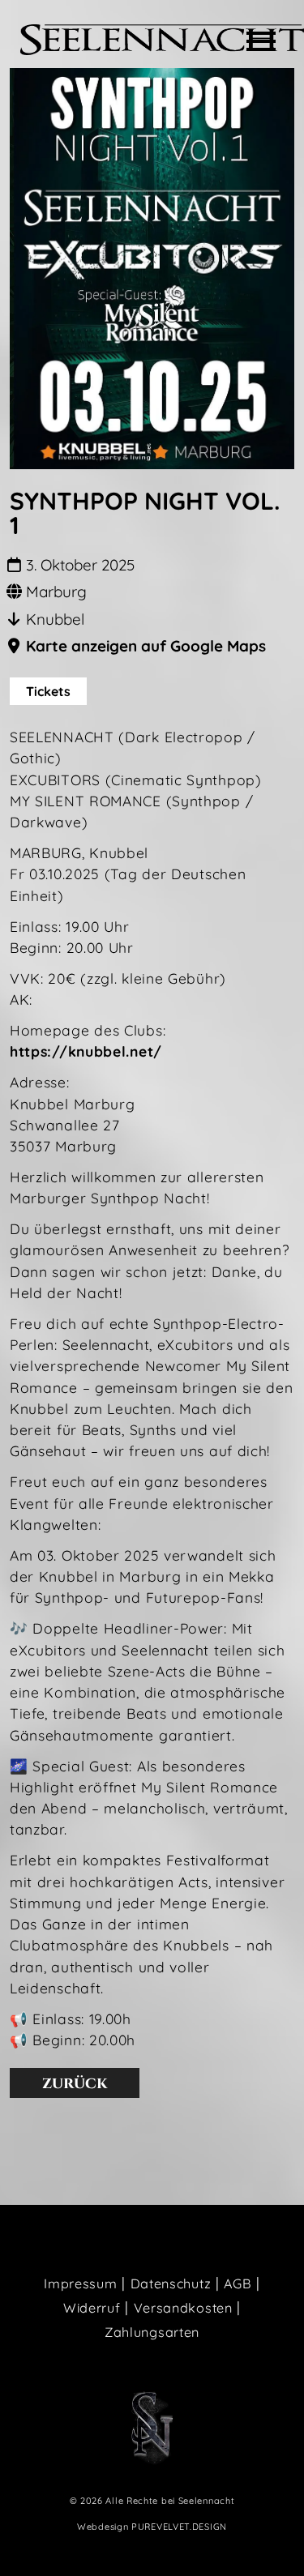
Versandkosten (183, 2308)
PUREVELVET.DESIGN (179, 2527)
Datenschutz (171, 2283)
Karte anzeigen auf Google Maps (146, 646)
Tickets (48, 691)
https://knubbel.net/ (86, 1051)
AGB (238, 2283)
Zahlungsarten (152, 2332)
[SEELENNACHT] (162, 40)
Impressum (80, 2283)
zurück (75, 2083)
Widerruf (92, 2308)
